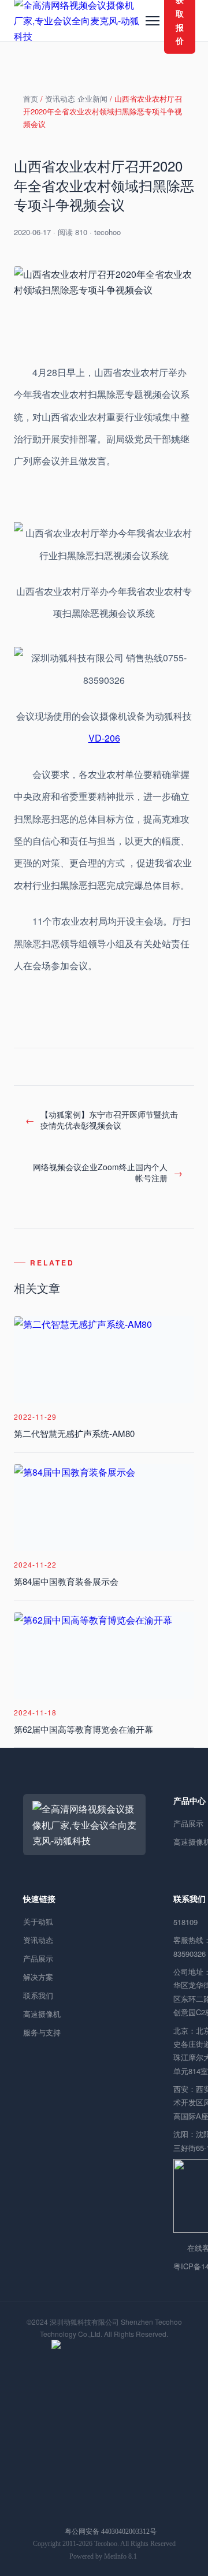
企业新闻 (92, 98)
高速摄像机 (42, 2014)
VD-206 (104, 738)
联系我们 (38, 1995)
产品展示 (38, 1958)
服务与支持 (42, 2032)
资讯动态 (60, 98)
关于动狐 (38, 1921)
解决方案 (38, 1977)
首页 (31, 98)
